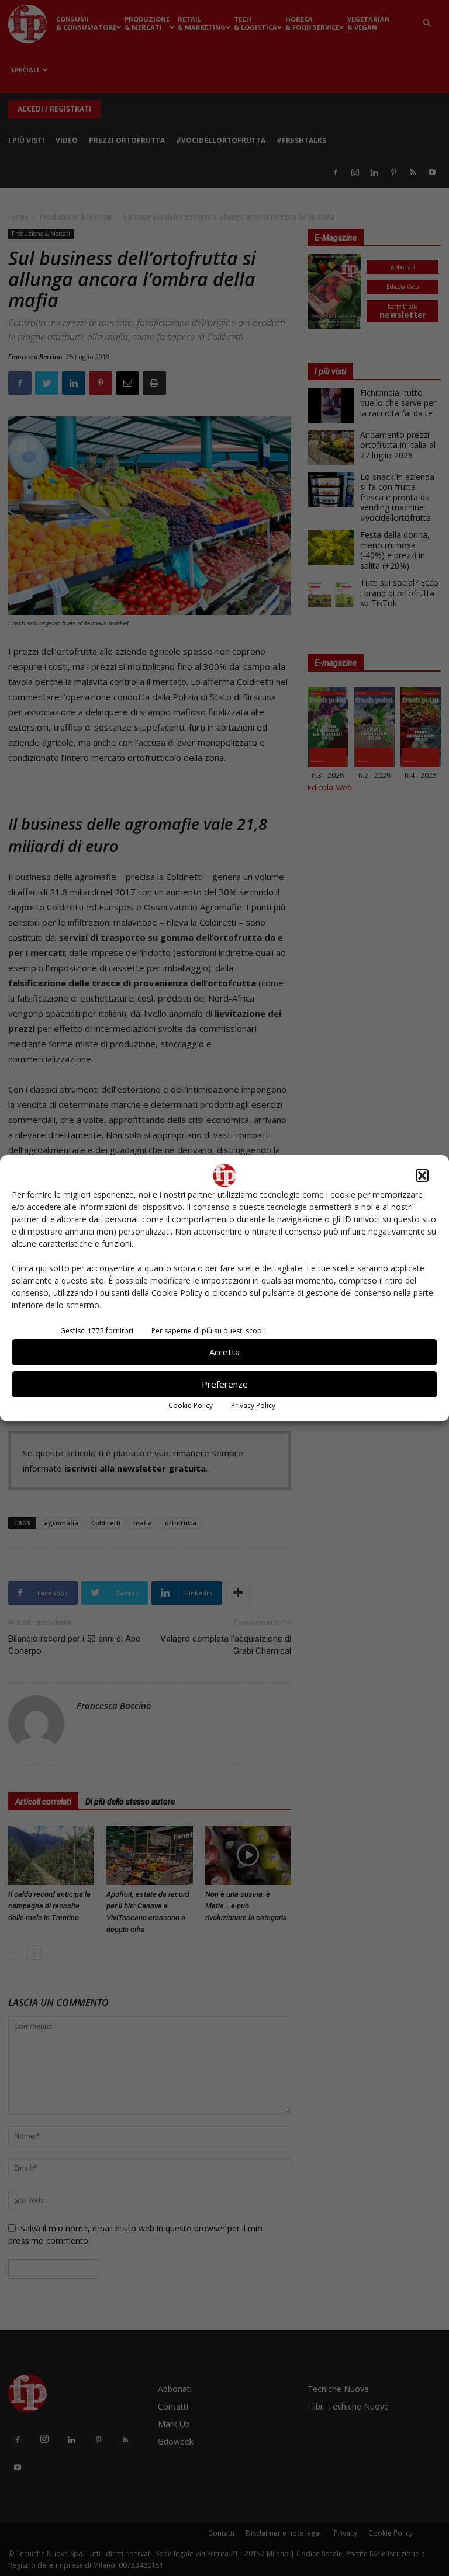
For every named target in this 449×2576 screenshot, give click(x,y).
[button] (422, 1176)
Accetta (224, 1352)
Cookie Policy (191, 1405)
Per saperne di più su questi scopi (208, 1331)
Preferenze (225, 1384)
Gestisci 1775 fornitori (97, 1331)
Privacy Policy (253, 1405)
